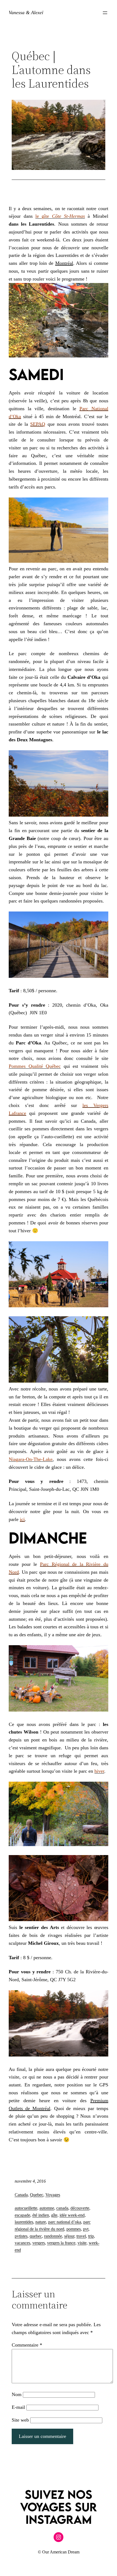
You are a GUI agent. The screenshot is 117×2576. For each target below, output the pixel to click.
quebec (36, 2236)
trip (91, 2236)
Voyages (53, 2195)
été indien (41, 2215)
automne (47, 2208)
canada (62, 2208)
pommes (74, 2229)
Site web (20, 2420)
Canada (21, 2195)
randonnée (53, 2236)
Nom (17, 2394)
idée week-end (72, 2215)
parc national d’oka (65, 2222)
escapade (22, 2215)
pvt (86, 2229)
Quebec (37, 2195)
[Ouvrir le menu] (105, 13)
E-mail (18, 2407)
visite (82, 2243)
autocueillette (26, 2208)
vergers (39, 2243)
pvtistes (21, 2236)
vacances (22, 2243)
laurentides (24, 2222)
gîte (54, 2215)
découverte (80, 2208)
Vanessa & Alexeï (26, 13)
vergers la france (61, 2243)
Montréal (64, 263)
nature (41, 2222)
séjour (69, 2236)
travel (81, 2236)
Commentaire (27, 2345)
